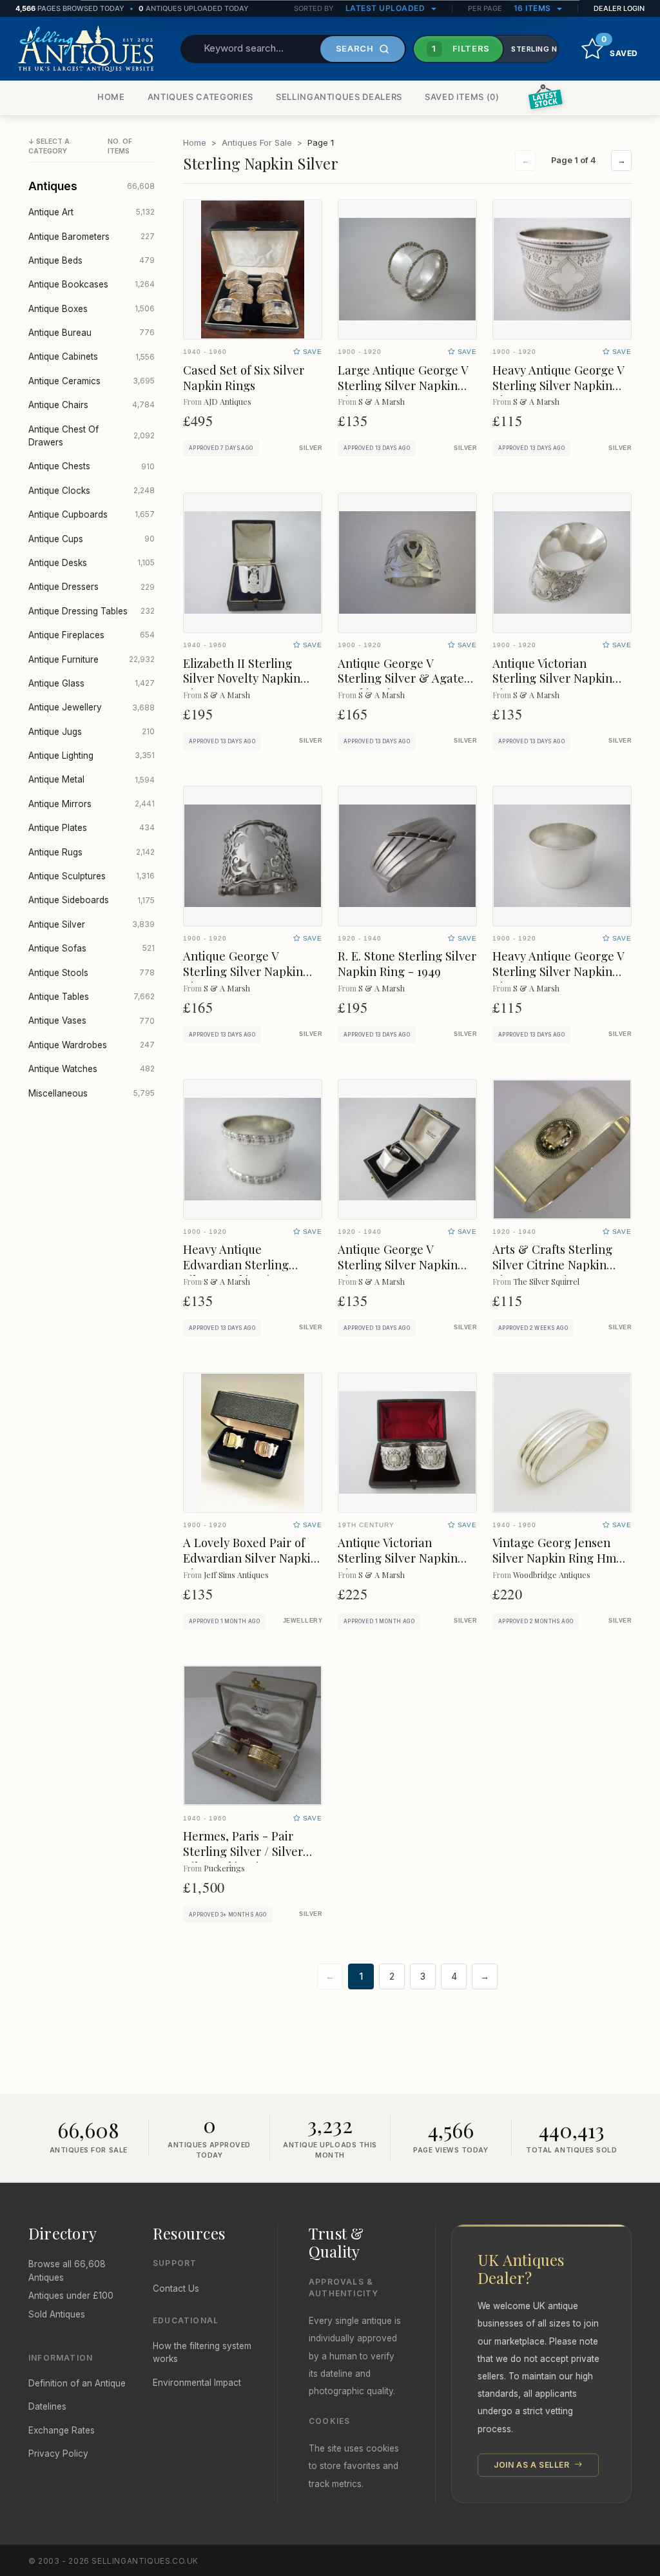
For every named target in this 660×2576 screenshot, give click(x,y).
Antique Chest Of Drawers (92, 436)
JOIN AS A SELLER (533, 2465)
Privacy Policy (58, 2454)
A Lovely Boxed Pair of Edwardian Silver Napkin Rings (250, 1558)
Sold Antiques (57, 2314)
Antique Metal (92, 779)
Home (195, 142)
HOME (111, 97)
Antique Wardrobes (92, 1045)
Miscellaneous (92, 1093)
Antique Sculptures (92, 876)
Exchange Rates (62, 2430)
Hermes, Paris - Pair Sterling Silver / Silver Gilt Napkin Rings (243, 1851)
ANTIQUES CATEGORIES (200, 97)
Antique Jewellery (92, 707)
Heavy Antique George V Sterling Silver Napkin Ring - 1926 (558, 385)
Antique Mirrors (92, 804)
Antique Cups (92, 539)
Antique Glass (92, 683)
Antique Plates (92, 828)
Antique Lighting (92, 756)
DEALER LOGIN (619, 8)
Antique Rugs (92, 852)
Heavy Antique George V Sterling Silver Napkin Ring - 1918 (558, 971)
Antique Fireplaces (92, 635)
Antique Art (92, 212)
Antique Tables (92, 997)
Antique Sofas (92, 948)
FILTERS (461, 48)
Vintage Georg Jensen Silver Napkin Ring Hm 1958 (554, 1558)
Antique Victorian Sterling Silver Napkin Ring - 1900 (552, 678)
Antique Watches (92, 1069)
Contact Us (176, 2288)
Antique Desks (92, 563)
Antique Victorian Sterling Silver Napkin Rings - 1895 (398, 1558)
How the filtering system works (202, 2352)
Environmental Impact (197, 2383)
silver (311, 448)
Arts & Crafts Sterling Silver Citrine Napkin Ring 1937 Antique (552, 1264)
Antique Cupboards (92, 514)
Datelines (47, 2406)
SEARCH (355, 48)
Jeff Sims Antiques (236, 1575)
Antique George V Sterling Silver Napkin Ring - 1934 (398, 1264)
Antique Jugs (92, 732)
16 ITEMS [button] (534, 8)
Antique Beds (92, 260)
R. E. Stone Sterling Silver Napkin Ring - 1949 (407, 963)
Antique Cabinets (92, 356)
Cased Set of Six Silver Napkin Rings (244, 377)
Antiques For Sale (257, 142)
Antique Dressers (92, 587)
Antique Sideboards (92, 900)
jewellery (303, 1621)
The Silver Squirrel (546, 1281)
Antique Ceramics (92, 381)
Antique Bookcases (92, 284)
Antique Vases (92, 1020)
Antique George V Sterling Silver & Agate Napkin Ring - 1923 (401, 678)
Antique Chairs (92, 405)
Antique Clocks (92, 491)
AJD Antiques (228, 401)
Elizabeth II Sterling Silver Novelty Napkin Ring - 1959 (242, 678)
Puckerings (224, 1868)
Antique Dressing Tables (92, 611)
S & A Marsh (382, 401)
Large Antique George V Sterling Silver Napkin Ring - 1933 (403, 385)
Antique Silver (92, 924)
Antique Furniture (92, 659)
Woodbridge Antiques (552, 1575)
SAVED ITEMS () (462, 97)
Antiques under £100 (71, 2296)
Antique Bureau (92, 333)
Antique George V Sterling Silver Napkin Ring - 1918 (243, 971)
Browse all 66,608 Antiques (67, 2270)
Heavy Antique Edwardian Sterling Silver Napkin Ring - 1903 (251, 1264)
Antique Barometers (92, 237)
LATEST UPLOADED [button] (386, 8)
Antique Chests (92, 466)
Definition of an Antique (77, 2383)
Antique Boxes (92, 309)
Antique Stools (92, 973)
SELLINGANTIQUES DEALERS (339, 97)
